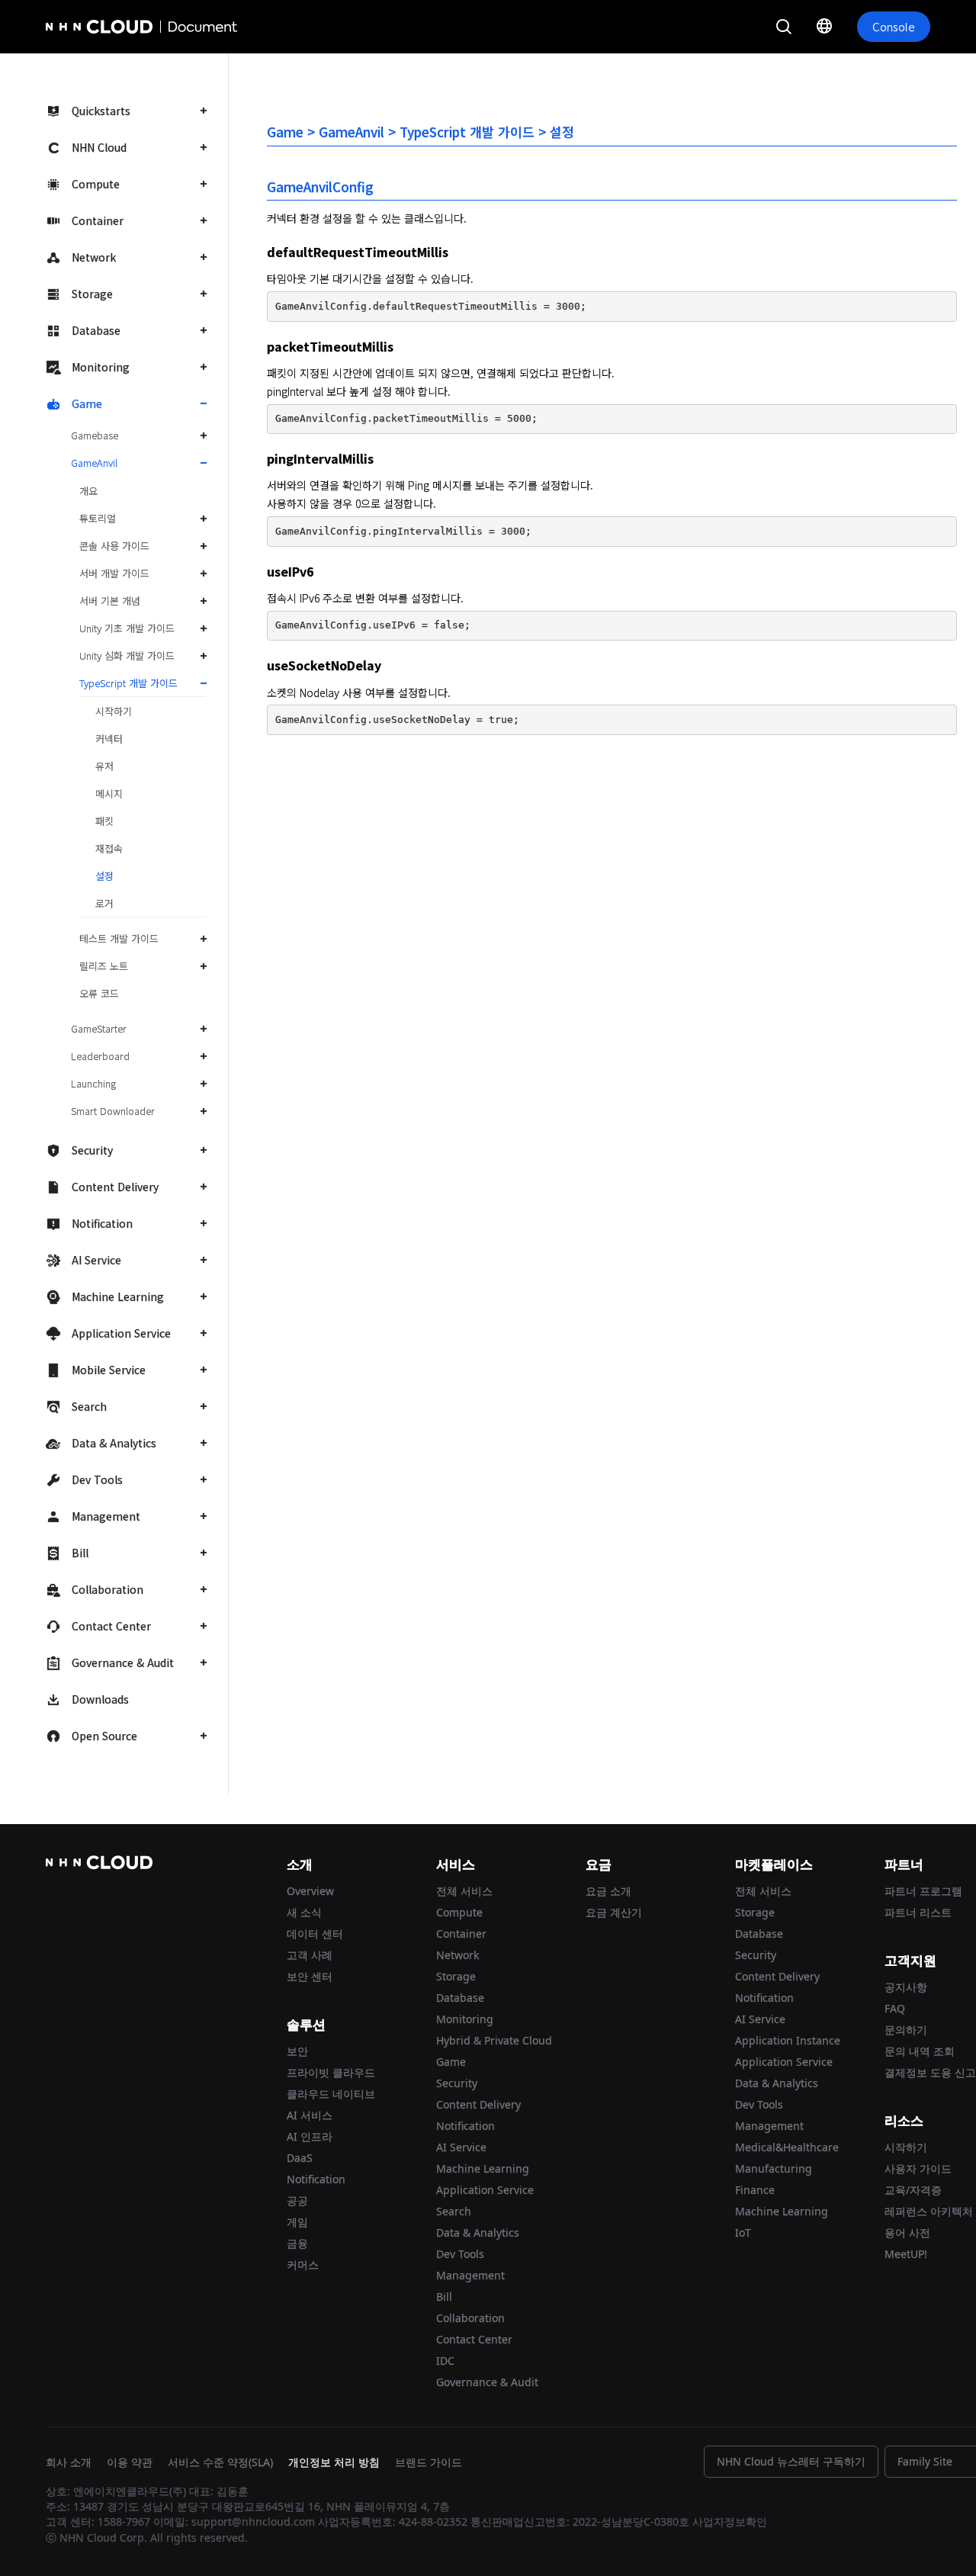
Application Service (121, 1333)
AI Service (96, 1260)
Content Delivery (115, 1187)
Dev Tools (97, 1479)
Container (98, 220)
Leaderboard (100, 1056)
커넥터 (109, 739)
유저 (104, 766)
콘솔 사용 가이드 (114, 546)
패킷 (104, 821)
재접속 (109, 848)
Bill (80, 1553)
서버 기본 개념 (110, 601)
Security (92, 1150)
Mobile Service (109, 1370)
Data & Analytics (114, 1443)
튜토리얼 (98, 518)
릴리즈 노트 (104, 966)
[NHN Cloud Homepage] (88, 27)
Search (89, 1406)
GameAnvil (94, 463)
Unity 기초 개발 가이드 (127, 628)
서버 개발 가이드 (114, 573)
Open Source (104, 1736)
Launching (93, 1083)
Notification (102, 1223)
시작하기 (114, 711)
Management (106, 1516)
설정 (104, 876)
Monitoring (101, 367)
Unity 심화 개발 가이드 (127, 655)
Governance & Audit (123, 1662)
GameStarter (99, 1028)
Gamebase (95, 435)
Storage (92, 294)
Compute (96, 184)
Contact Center (111, 1626)
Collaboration (108, 1589)
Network (94, 257)
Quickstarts (101, 111)
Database (96, 330)
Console (894, 26)
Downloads (100, 1699)
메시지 (109, 793)
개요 (88, 491)
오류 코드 (99, 993)
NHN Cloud (99, 147)
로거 (104, 903)
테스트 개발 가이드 (119, 938)
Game (87, 403)
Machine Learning (118, 1296)
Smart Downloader (113, 1111)
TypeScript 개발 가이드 (128, 683)
